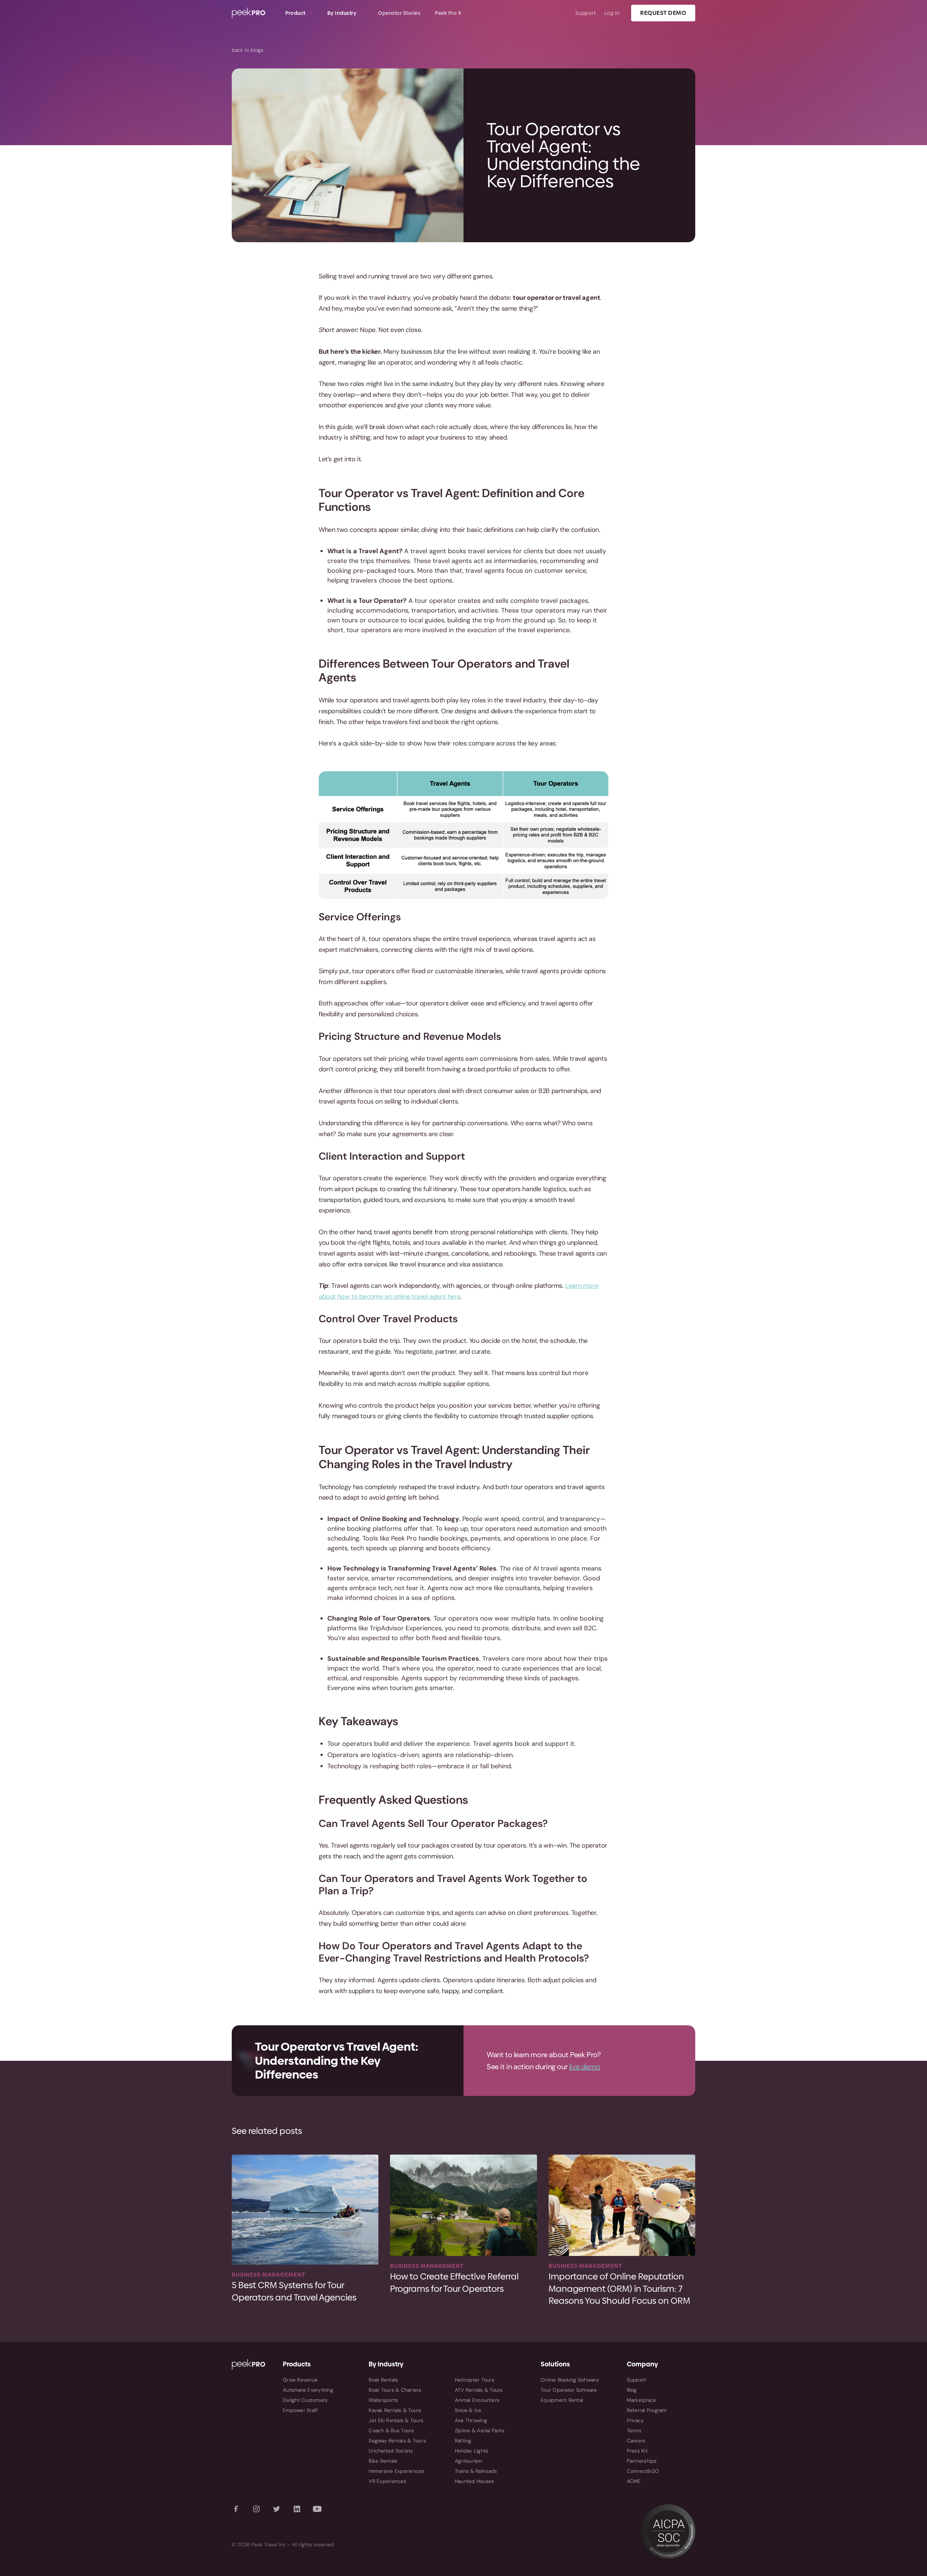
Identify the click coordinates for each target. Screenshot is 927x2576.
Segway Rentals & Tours (397, 2441)
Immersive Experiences (396, 2471)
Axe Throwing (471, 2420)
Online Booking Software (570, 2380)
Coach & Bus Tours (391, 2430)
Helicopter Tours (475, 2380)
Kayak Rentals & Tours (395, 2410)
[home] (255, 13)
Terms (634, 2430)
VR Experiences (387, 2481)
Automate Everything (308, 2390)
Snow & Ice (468, 2410)
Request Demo (663, 13)
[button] (299, 13)
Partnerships (642, 2461)
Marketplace (642, 2400)
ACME (634, 2481)
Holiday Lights (472, 2451)
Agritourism (469, 2461)
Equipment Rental (562, 2400)
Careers (636, 2441)
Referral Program (647, 2410)
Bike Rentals (383, 2461)
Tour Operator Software (569, 2390)
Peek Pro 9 (448, 13)
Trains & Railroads (476, 2471)
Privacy (636, 2420)
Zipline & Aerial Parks (480, 2430)
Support (586, 13)
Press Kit (637, 2451)
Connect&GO (643, 2471)
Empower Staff (300, 2410)
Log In (612, 13)
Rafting (463, 2441)
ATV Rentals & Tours (479, 2390)
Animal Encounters (477, 2400)
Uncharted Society (391, 2451)
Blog (632, 2390)
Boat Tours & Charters (395, 2390)
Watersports (383, 2400)
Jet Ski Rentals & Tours (396, 2420)
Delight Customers (305, 2400)
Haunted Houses (475, 2481)
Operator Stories (399, 13)
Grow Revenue (300, 2380)
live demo (585, 2067)
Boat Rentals (383, 2380)
